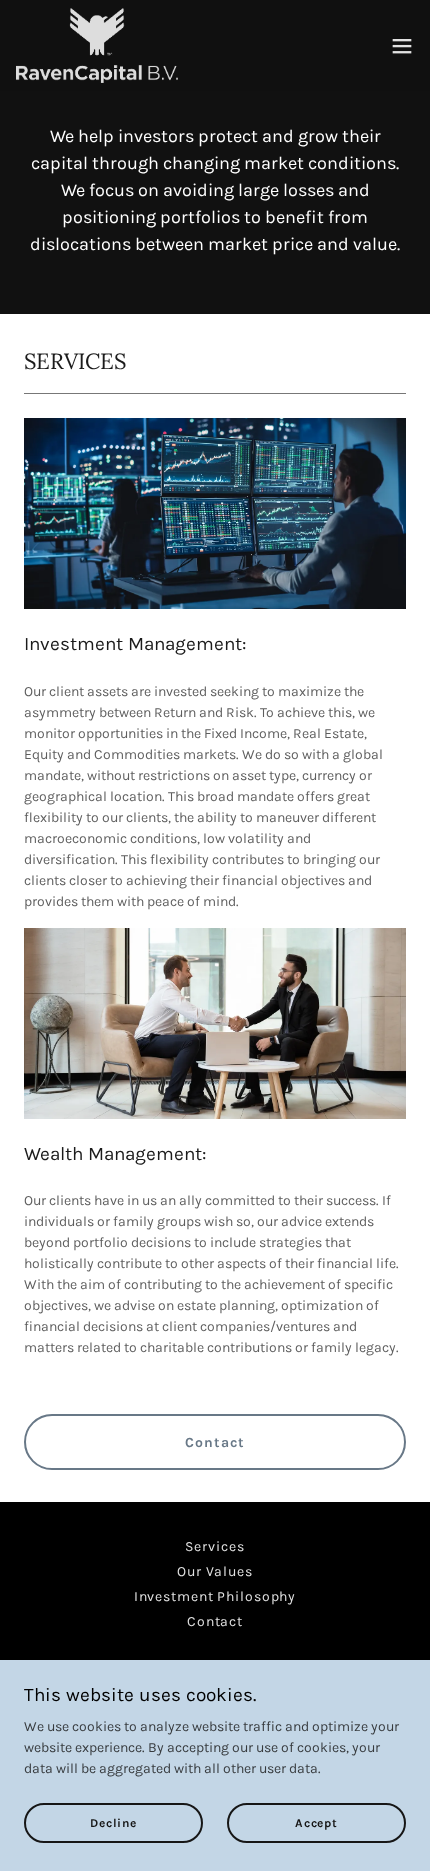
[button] (402, 46)
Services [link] (214, 1546)
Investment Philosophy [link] (215, 1596)
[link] (97, 45)
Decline (113, 1823)
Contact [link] (215, 1621)
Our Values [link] (215, 1571)
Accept (316, 1823)
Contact (214, 1442)
